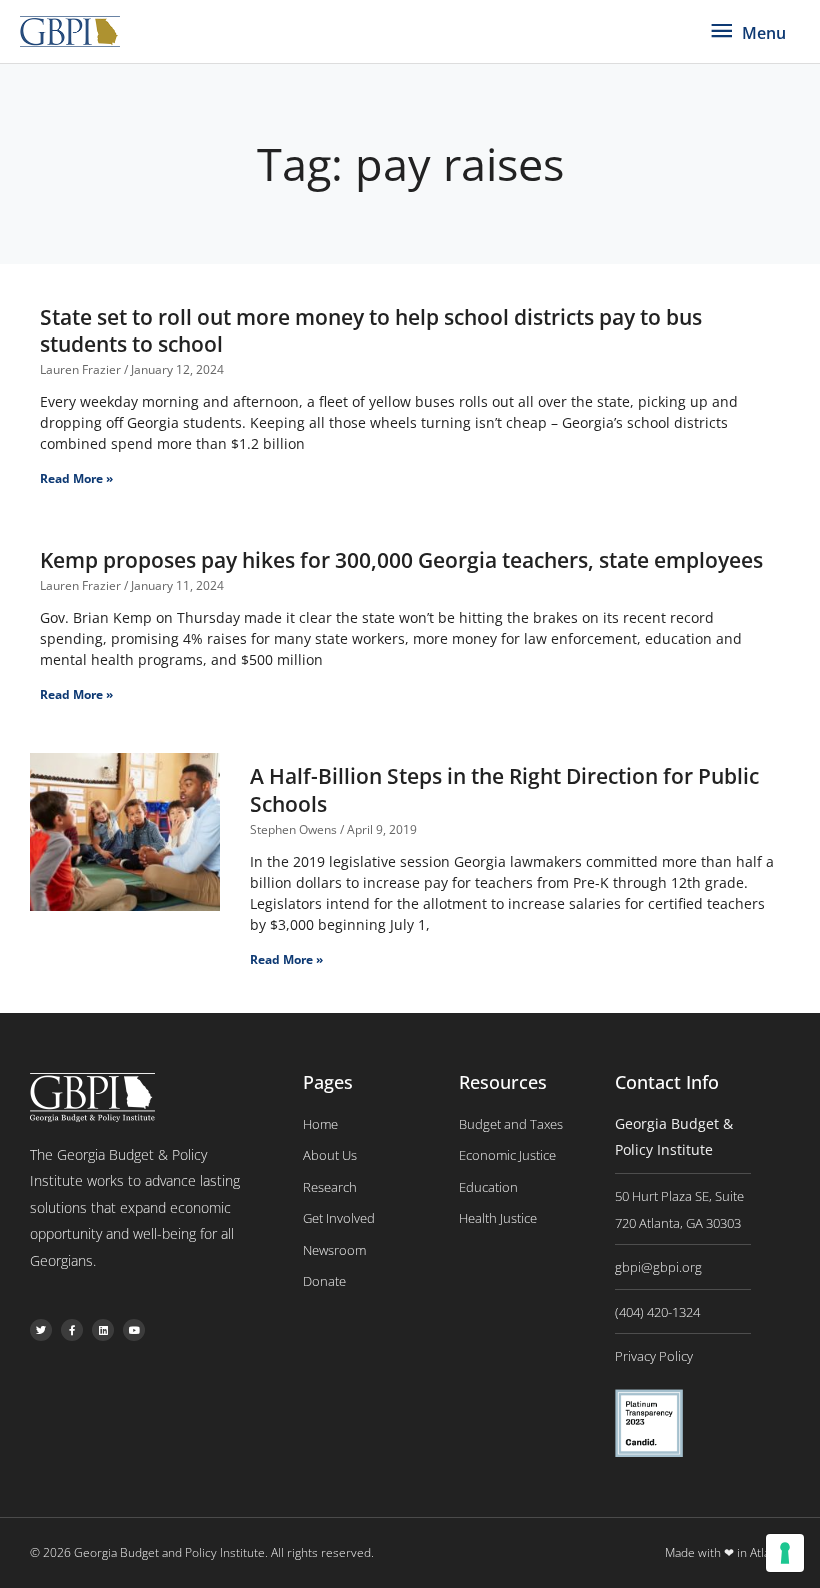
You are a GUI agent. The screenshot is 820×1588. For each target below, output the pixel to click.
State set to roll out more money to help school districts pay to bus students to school (371, 330)
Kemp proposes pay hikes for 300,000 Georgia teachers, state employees (401, 560)
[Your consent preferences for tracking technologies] (785, 1553)
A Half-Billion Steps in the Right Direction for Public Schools (504, 789)
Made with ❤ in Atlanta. (727, 1552)
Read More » (76, 478)
